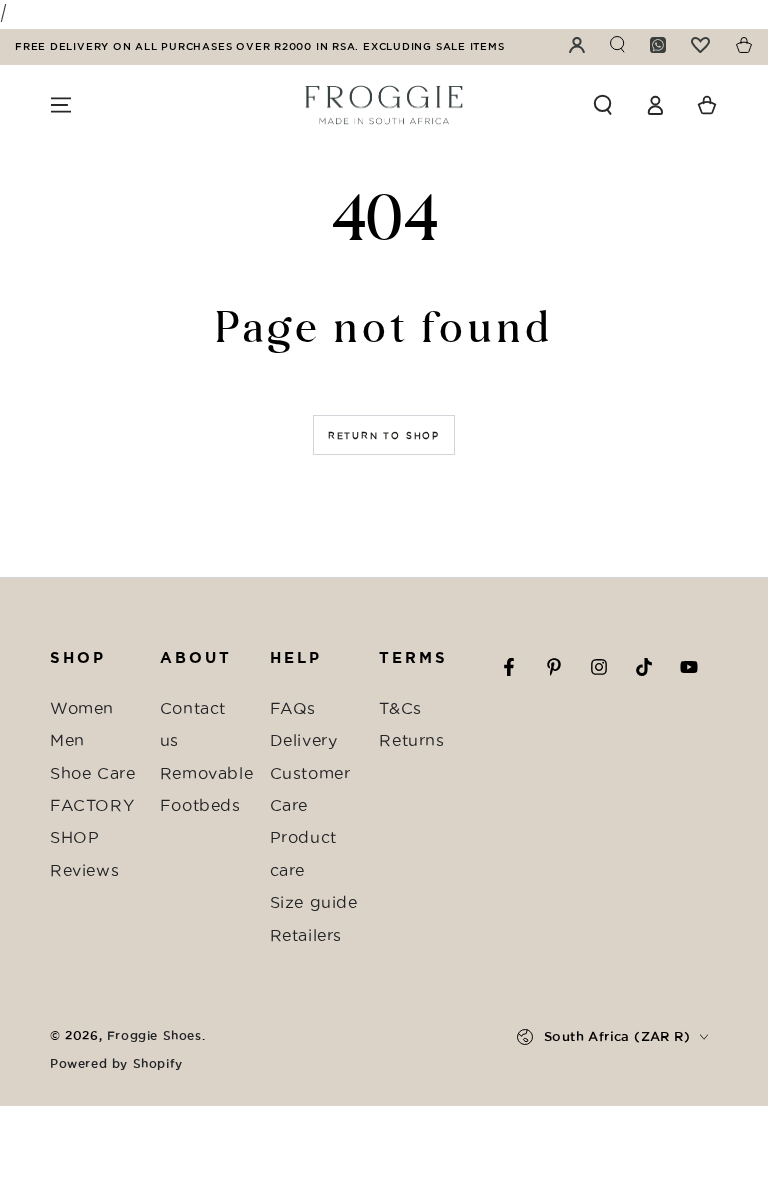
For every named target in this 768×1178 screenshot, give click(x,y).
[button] (603, 105)
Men (67, 740)
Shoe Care (92, 773)
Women (82, 708)
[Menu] (61, 105)
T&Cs (400, 708)
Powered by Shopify (116, 1063)
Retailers (306, 935)
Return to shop (384, 436)
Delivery (304, 740)
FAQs (293, 708)
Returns (411, 740)
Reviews (84, 870)
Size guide (314, 902)
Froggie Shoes (154, 1035)
